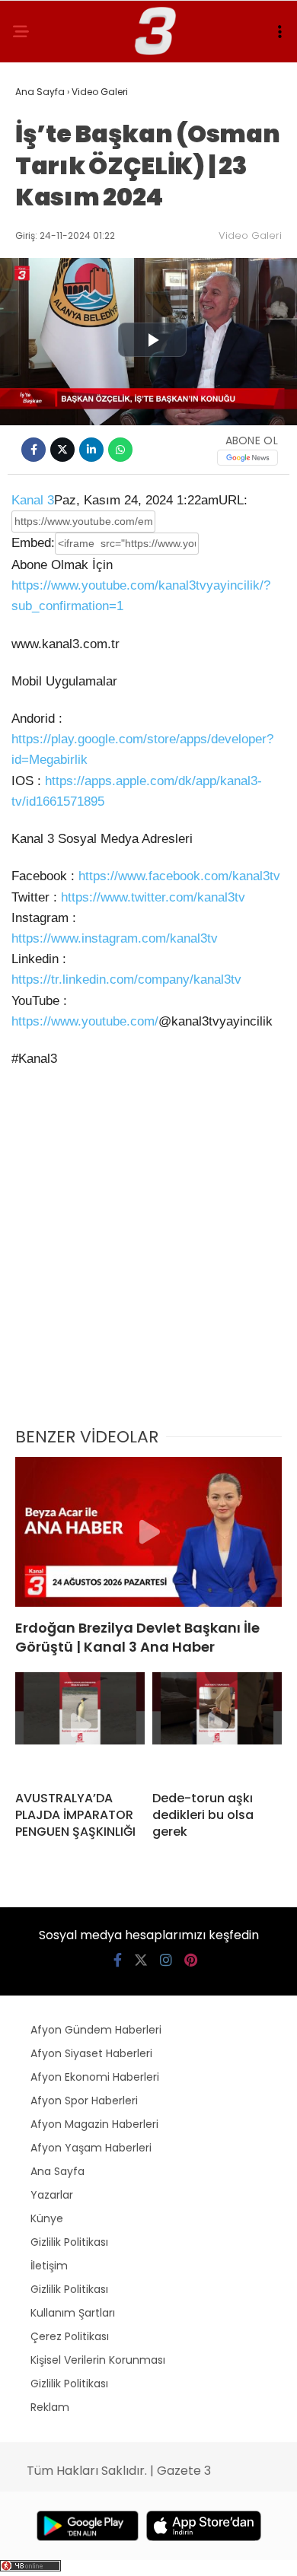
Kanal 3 (33, 500)
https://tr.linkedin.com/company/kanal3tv (126, 980)
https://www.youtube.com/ (85, 1021)
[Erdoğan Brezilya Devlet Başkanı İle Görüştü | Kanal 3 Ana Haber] (148, 1532)
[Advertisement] (148, 1257)
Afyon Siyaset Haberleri (91, 2053)
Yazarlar (52, 2195)
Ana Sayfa (57, 2171)
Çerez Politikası (70, 2336)
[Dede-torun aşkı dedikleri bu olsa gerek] (217, 1725)
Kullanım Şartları (73, 2313)
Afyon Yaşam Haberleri (91, 2148)
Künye (47, 2218)
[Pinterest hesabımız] (191, 1960)
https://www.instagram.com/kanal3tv (115, 938)
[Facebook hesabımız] (118, 1960)
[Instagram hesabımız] (166, 1960)
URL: (233, 500)
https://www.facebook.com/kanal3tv (179, 876)
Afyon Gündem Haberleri (96, 2030)
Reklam (50, 2407)
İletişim (49, 2266)
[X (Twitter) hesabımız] (141, 1960)
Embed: (33, 543)
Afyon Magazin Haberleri (94, 2124)
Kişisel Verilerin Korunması (98, 2360)
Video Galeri (250, 235)
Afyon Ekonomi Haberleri (95, 2077)
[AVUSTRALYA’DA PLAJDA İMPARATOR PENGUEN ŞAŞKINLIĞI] (80, 1725)
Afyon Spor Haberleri (84, 2101)
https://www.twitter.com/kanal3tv (153, 897)
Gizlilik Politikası (69, 2242)
